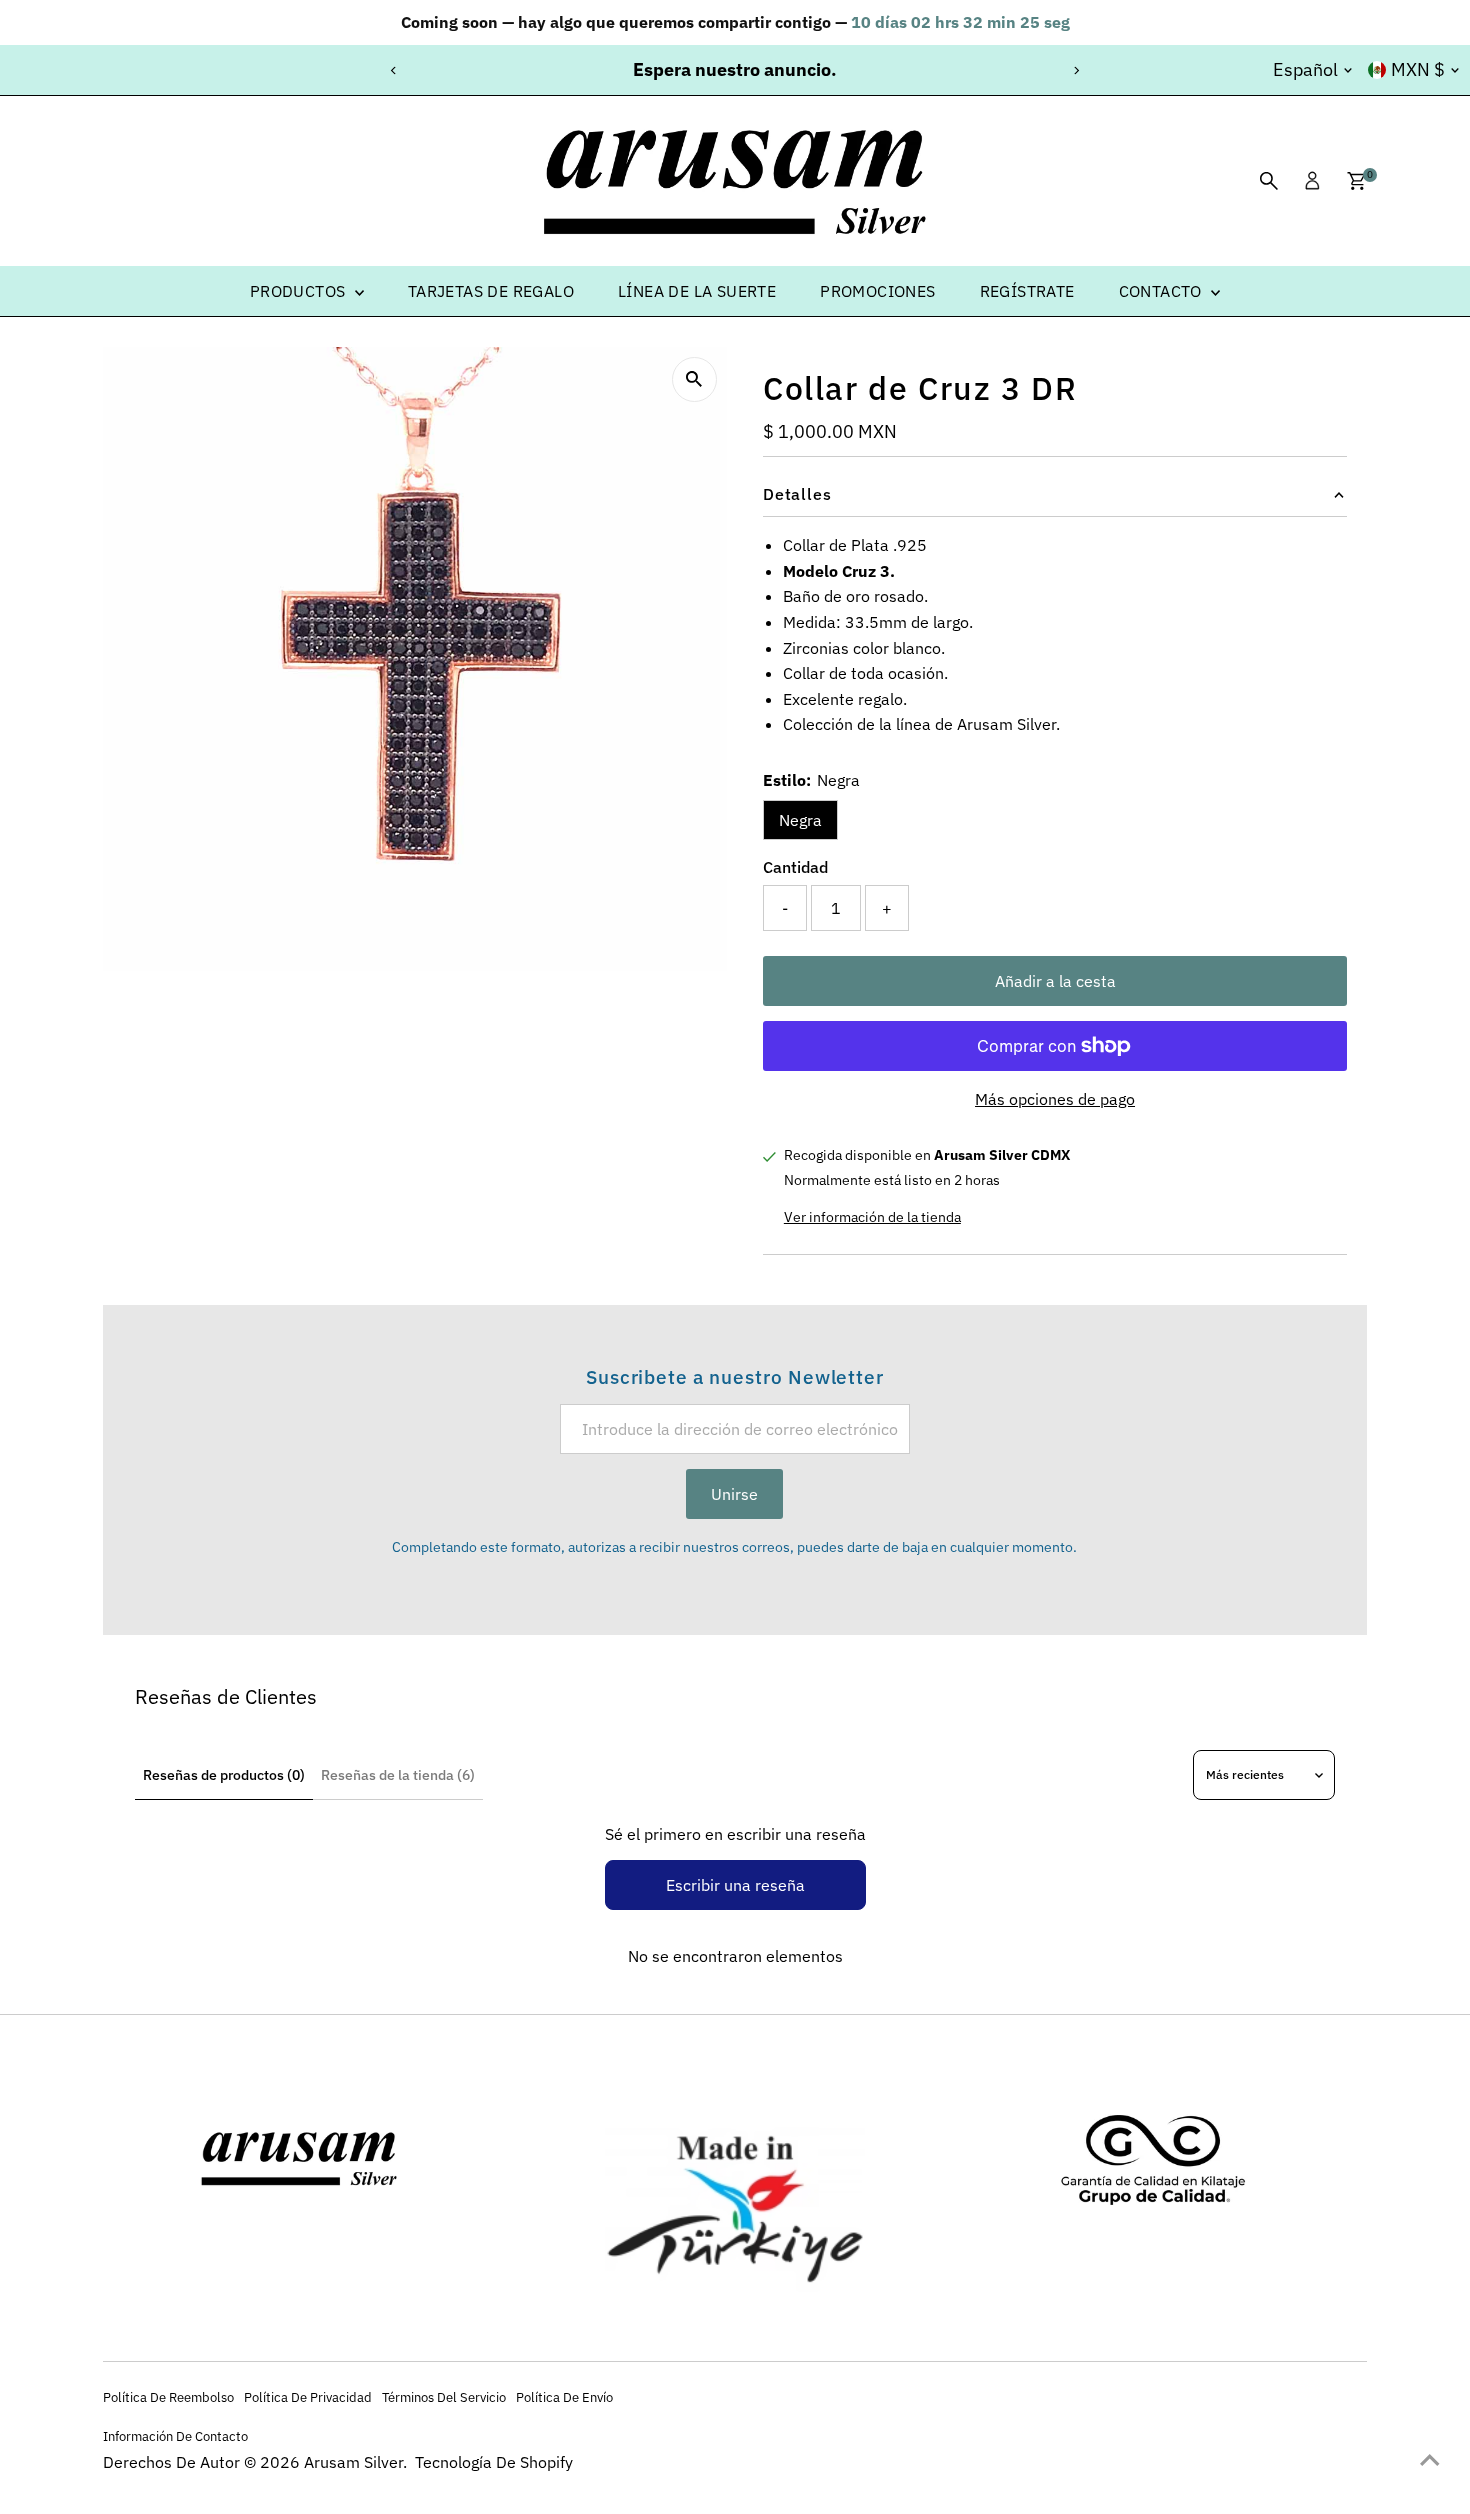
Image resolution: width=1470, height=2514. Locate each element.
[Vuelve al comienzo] (1430, 2459)
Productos (300, 291)
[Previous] (394, 70)
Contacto (1163, 291)
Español (1305, 69)
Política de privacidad (308, 2397)
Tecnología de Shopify (494, 2462)
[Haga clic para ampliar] (694, 379)
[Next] (1076, 70)
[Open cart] (1356, 181)
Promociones (877, 291)
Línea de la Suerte (697, 291)
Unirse (734, 1494)
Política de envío (564, 2397)
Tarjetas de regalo (491, 291)
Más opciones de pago (1055, 1099)
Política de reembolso (168, 2397)
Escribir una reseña (735, 1885)
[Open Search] (1269, 181)
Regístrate (1027, 291)
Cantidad (795, 867)
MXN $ (1418, 69)
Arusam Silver (353, 2462)
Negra (800, 820)
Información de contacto (175, 2436)
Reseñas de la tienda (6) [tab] (398, 1775)
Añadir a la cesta (1055, 981)
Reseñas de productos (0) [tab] (224, 1775)
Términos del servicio (444, 2397)
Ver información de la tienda (872, 1217)
